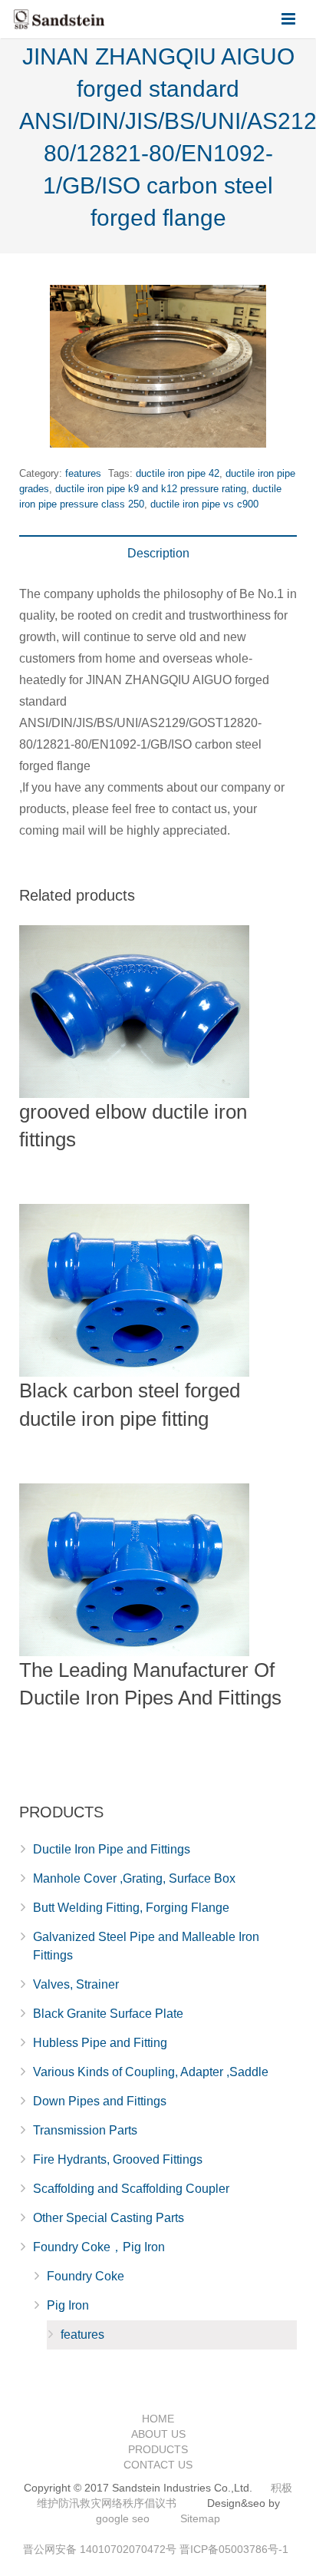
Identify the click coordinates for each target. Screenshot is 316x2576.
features (83, 473)
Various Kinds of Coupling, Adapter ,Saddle (151, 2072)
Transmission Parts (85, 2130)
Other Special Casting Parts (109, 2218)
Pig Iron (68, 2305)
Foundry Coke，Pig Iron (99, 2247)
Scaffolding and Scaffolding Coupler (131, 2189)
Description (158, 553)
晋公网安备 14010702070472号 (100, 2549)
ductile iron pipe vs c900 (204, 504)
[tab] (158, 554)
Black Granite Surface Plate (108, 2014)
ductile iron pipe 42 (178, 473)
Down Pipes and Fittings (100, 2101)
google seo (123, 2518)
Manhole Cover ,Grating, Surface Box (134, 1878)
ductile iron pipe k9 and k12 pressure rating (151, 489)
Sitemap (200, 2518)
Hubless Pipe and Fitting (100, 2043)
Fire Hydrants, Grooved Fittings (118, 2159)
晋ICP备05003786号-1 (234, 2549)
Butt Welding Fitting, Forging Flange (131, 1908)
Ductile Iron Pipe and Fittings (112, 1849)
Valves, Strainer (76, 1984)
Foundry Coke (86, 2276)
